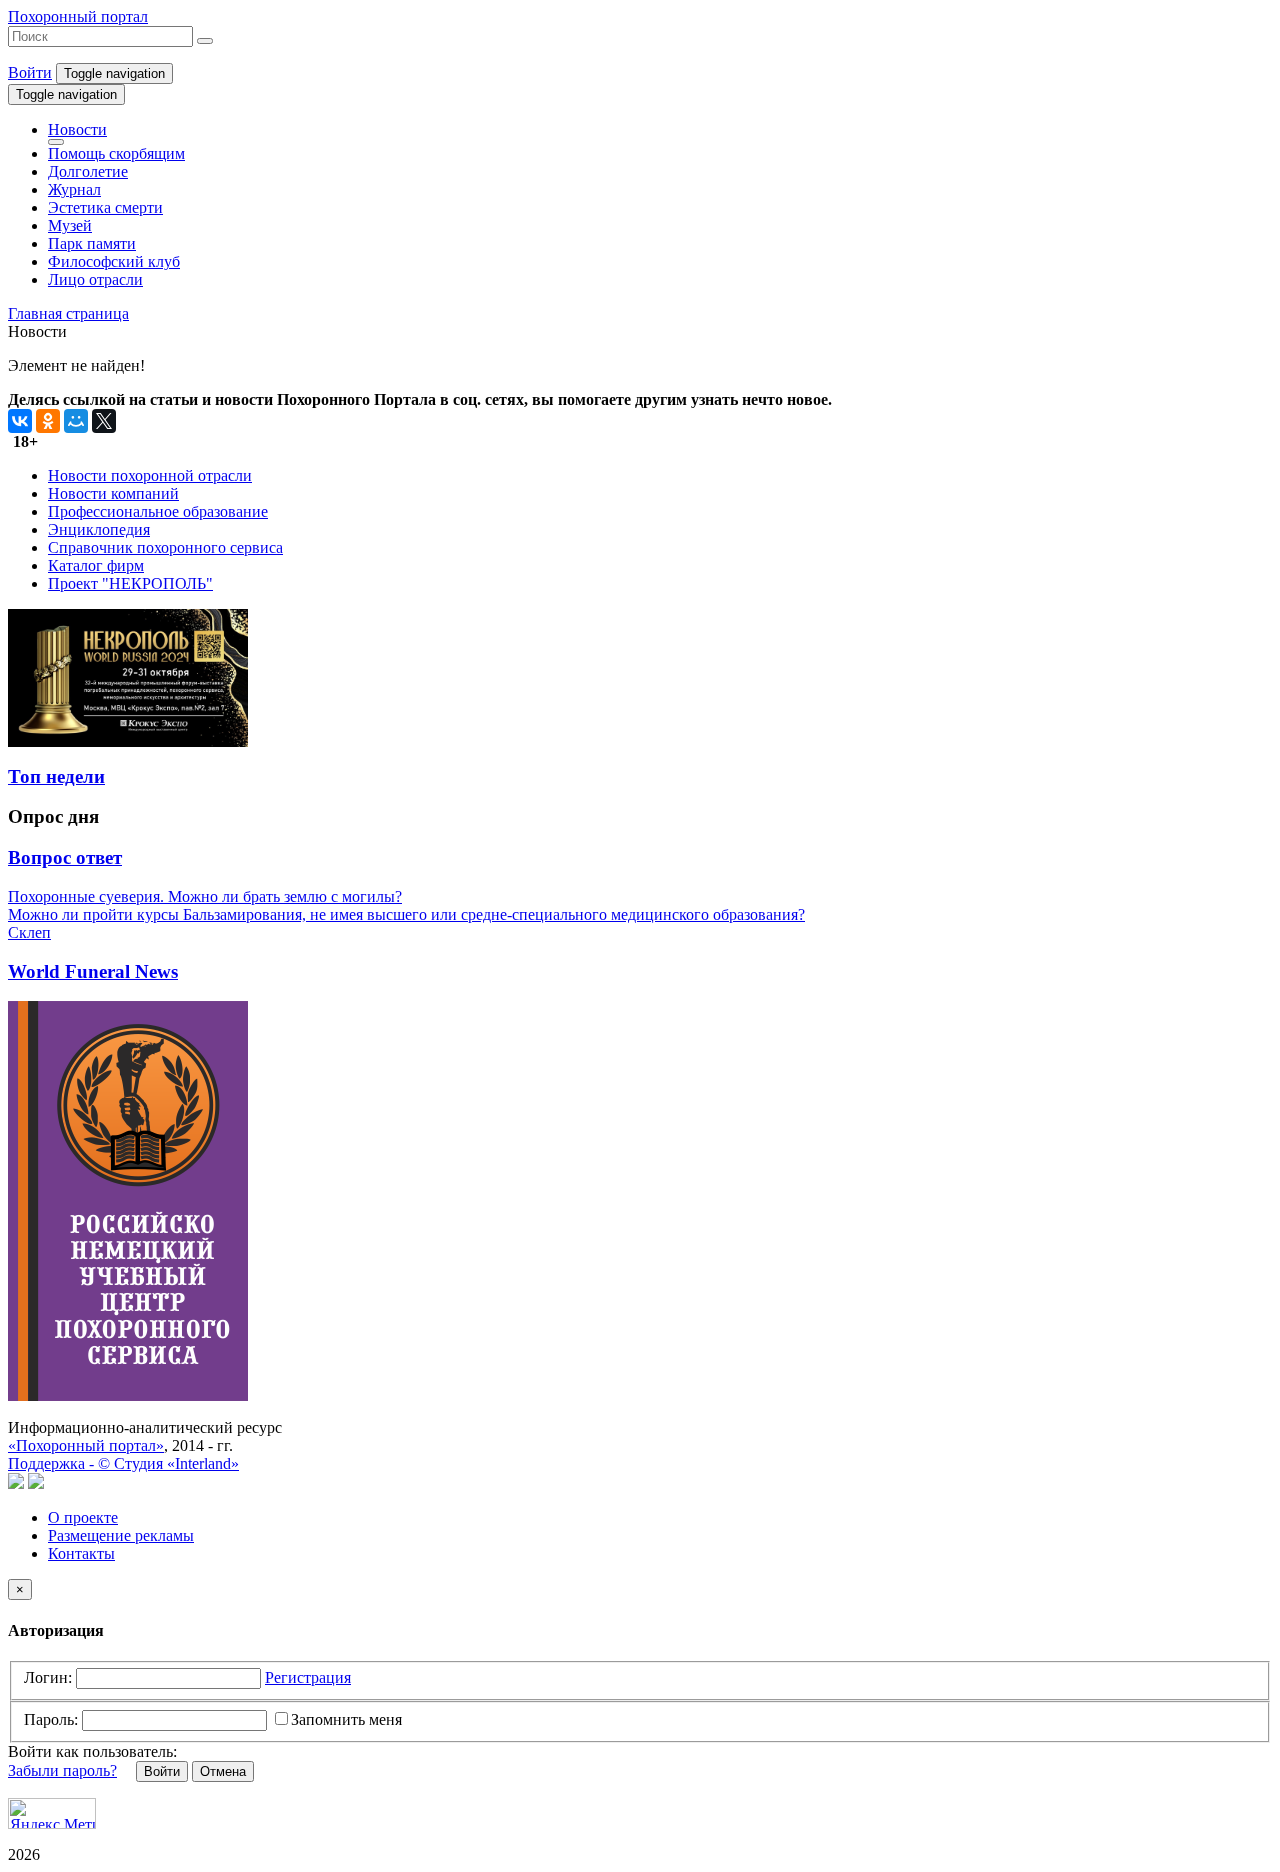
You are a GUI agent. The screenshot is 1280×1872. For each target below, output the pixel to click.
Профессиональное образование (158, 511)
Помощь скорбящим (116, 153)
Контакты (81, 1553)
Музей (70, 225)
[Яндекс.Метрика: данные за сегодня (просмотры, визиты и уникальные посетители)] (52, 1813)
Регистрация (308, 1677)
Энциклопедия (99, 529)
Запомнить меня (346, 1719)
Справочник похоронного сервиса (165, 547)
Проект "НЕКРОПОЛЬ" (130, 583)
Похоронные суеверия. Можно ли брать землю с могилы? (205, 896)
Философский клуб (114, 261)
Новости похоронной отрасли (150, 475)
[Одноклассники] (48, 421)
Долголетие (88, 171)
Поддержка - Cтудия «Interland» (123, 1463)
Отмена (223, 1771)
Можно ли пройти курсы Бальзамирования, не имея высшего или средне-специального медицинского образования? (406, 914)
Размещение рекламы (121, 1535)
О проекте (83, 1517)
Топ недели (56, 776)
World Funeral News (93, 971)
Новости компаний (113, 493)
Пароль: (51, 1719)
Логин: (48, 1677)
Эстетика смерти (105, 207)
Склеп (29, 932)
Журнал (74, 189)
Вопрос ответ (65, 857)
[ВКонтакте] (20, 421)
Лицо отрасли (95, 279)
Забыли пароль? (62, 1770)
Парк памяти (92, 243)
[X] (104, 421)
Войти (30, 72)
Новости (77, 129)
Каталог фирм (96, 565)
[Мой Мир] (76, 421)
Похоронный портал (78, 16)
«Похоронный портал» (86, 1445)
